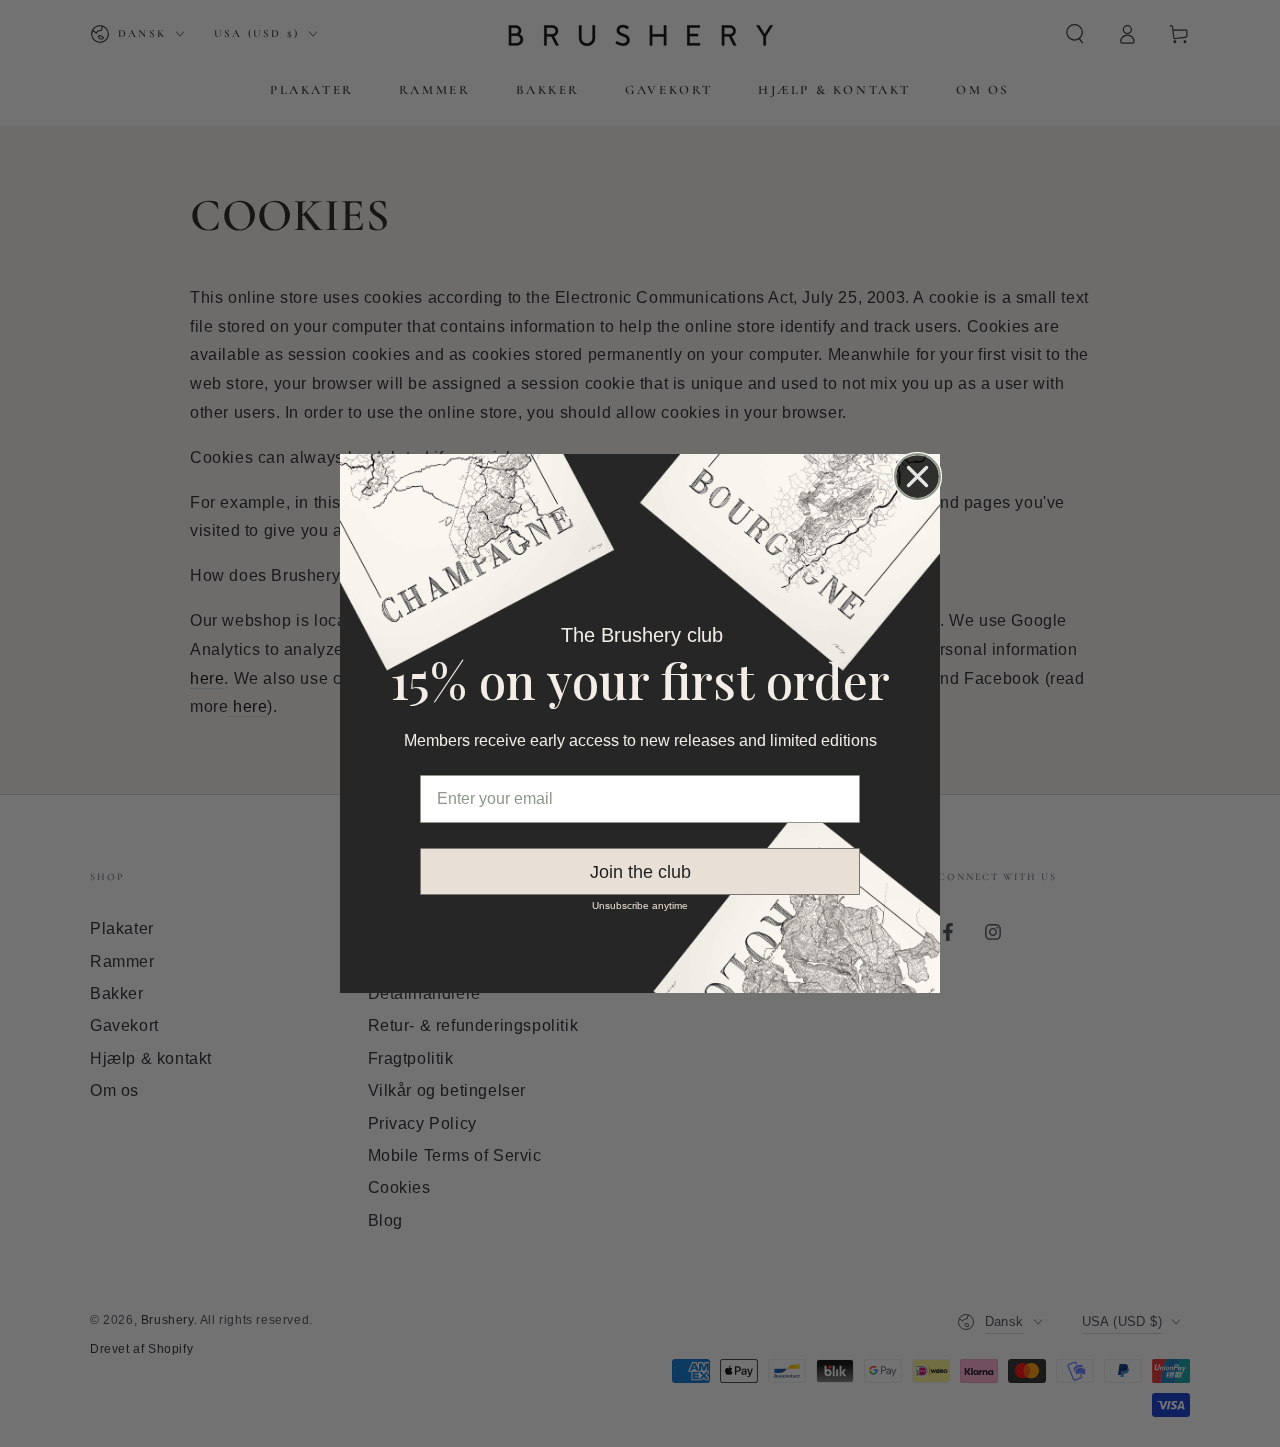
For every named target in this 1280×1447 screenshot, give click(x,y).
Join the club (640, 872)
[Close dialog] (917, 476)
